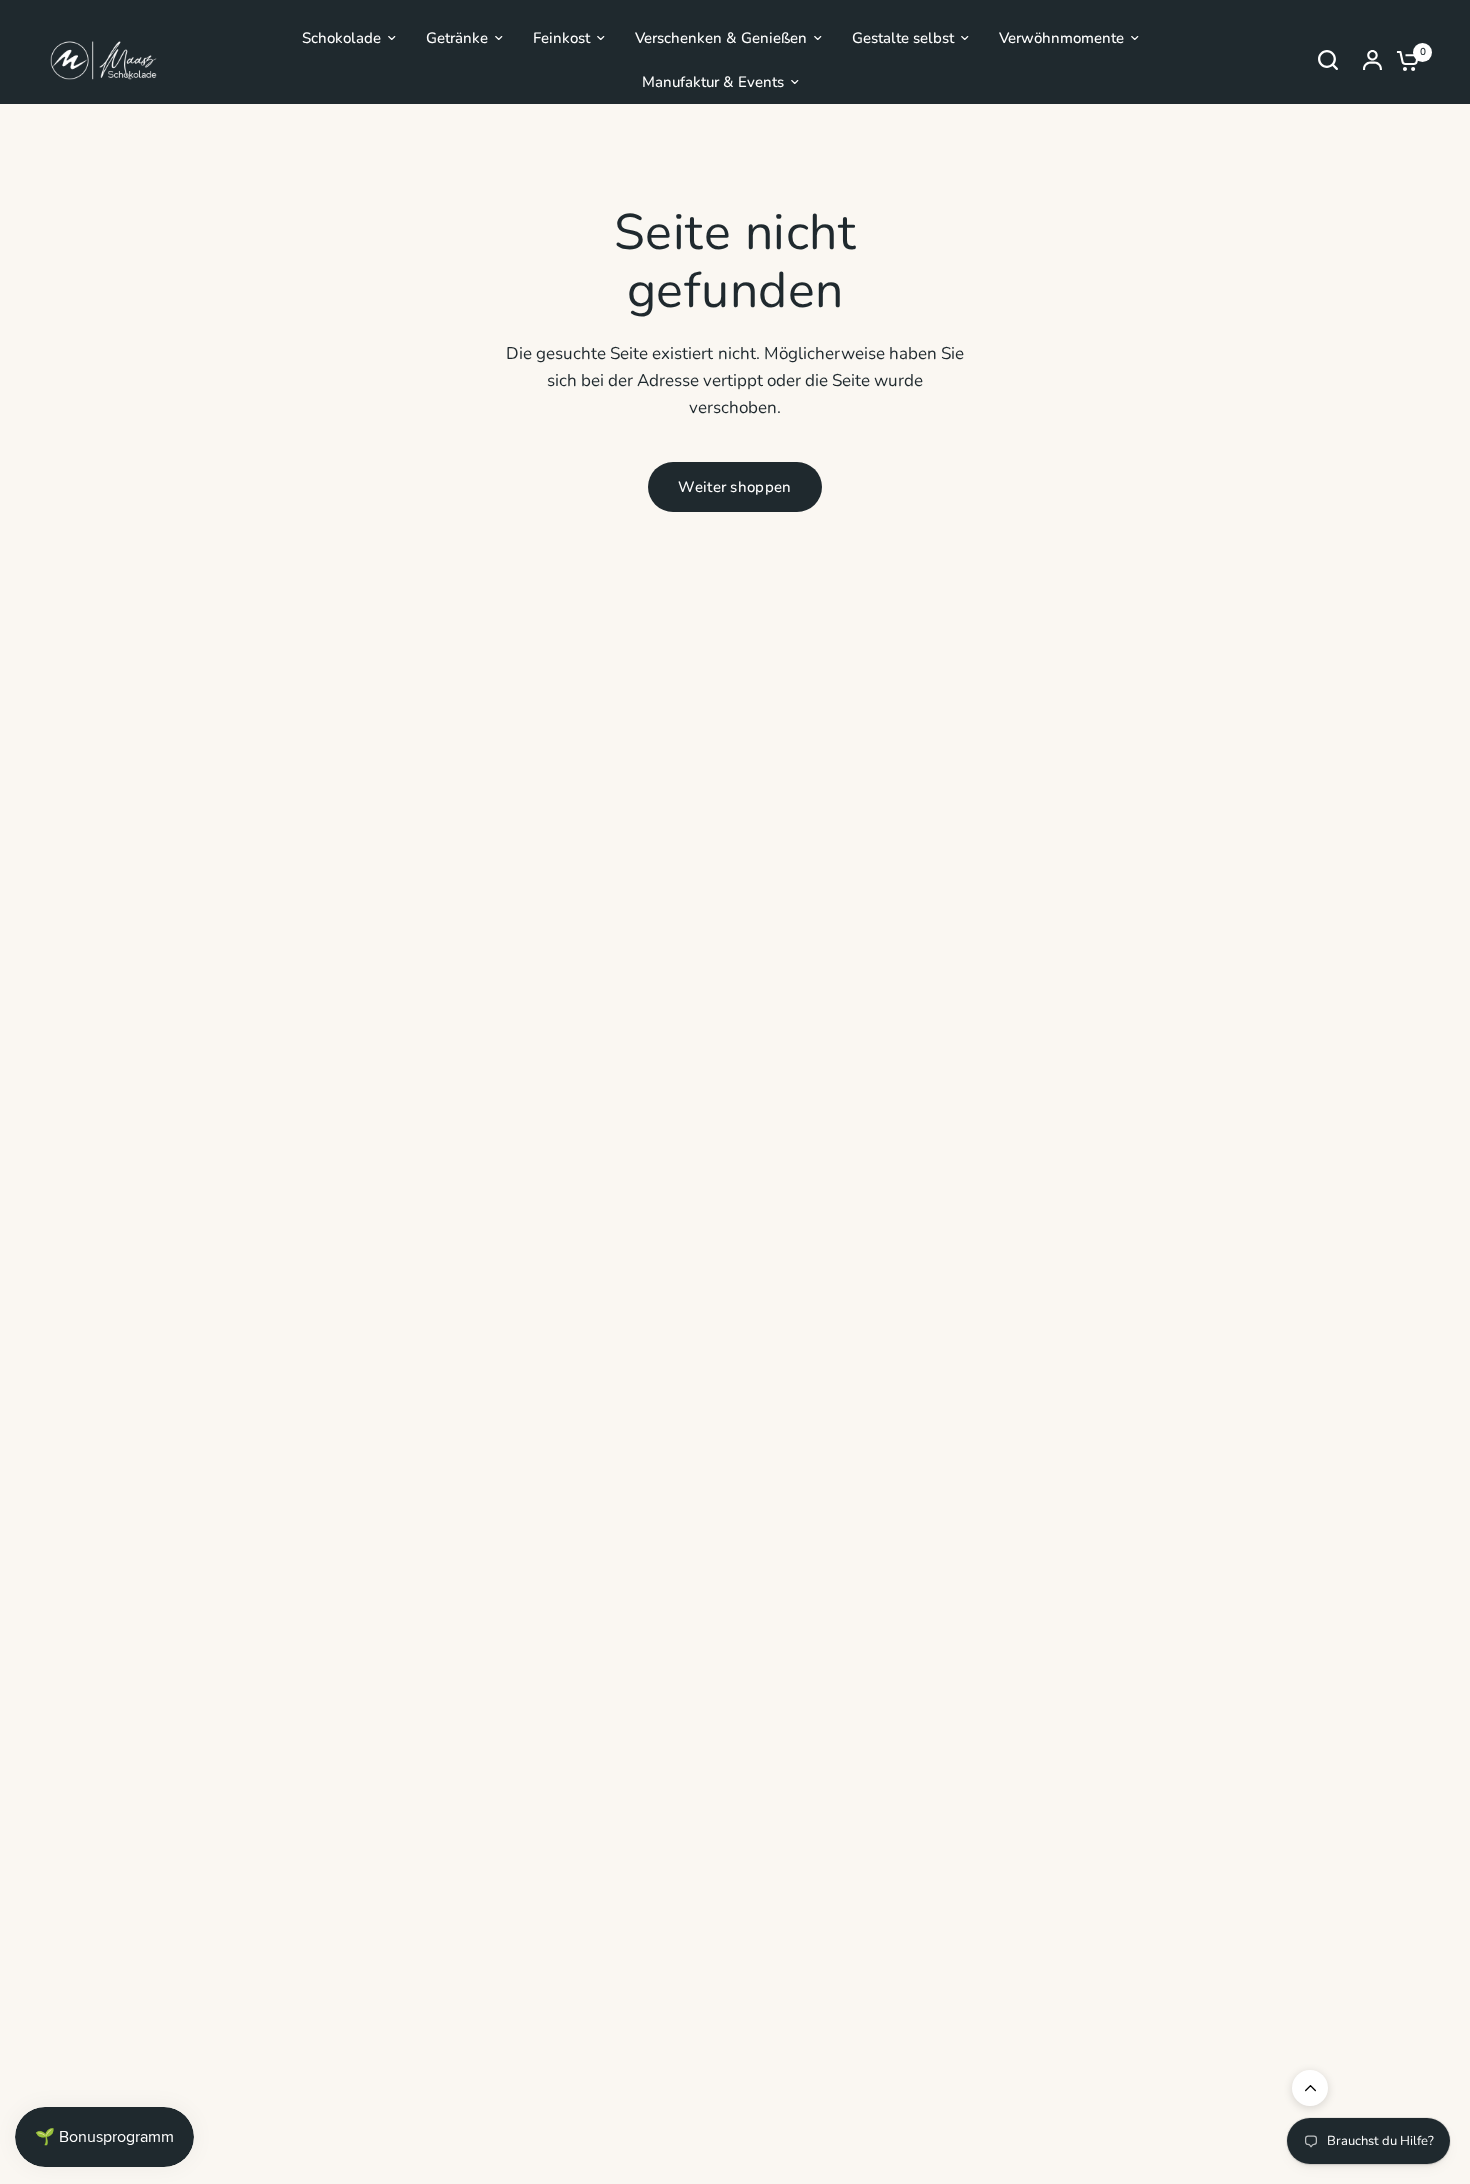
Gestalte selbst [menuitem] (903, 38)
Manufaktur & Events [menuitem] (713, 82)
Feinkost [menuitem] (561, 38)
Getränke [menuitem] (457, 38)
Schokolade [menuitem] (341, 38)
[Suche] (1328, 60)
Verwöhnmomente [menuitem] (1061, 38)
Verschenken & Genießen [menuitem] (721, 38)
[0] (1403, 60)
